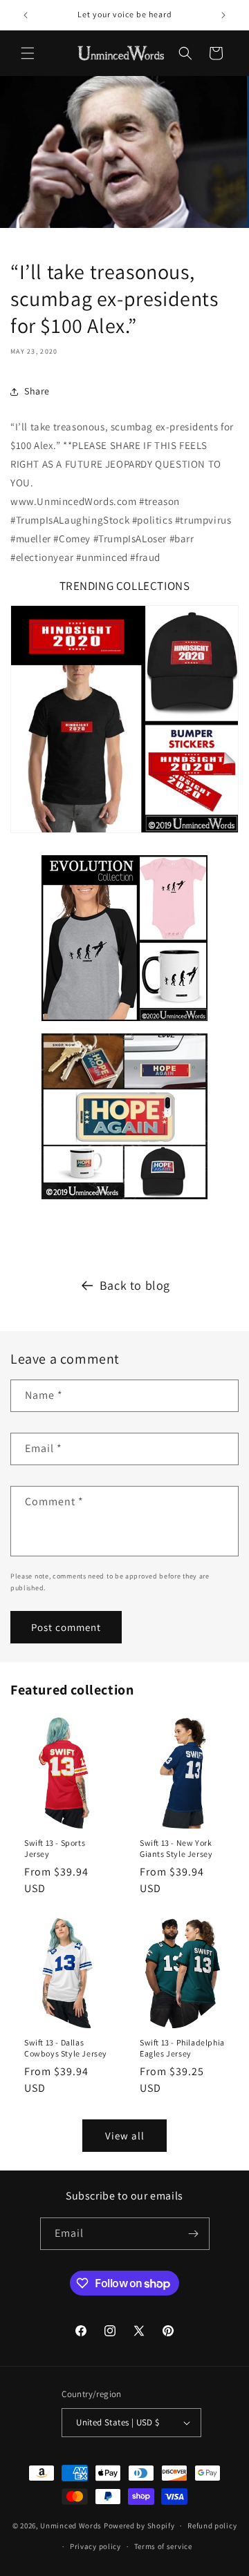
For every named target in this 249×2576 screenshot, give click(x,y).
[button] (28, 53)
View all (125, 2136)
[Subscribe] (194, 2234)
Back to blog (135, 1285)
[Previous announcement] (26, 15)
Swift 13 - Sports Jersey (55, 1848)
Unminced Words (71, 2526)
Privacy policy (95, 2546)
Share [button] (37, 391)
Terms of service (163, 2546)
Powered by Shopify (139, 2526)
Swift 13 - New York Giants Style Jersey (176, 1848)
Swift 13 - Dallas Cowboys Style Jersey (66, 2048)
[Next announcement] (223, 15)
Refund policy (212, 2526)
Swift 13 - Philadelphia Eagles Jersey (182, 2048)
